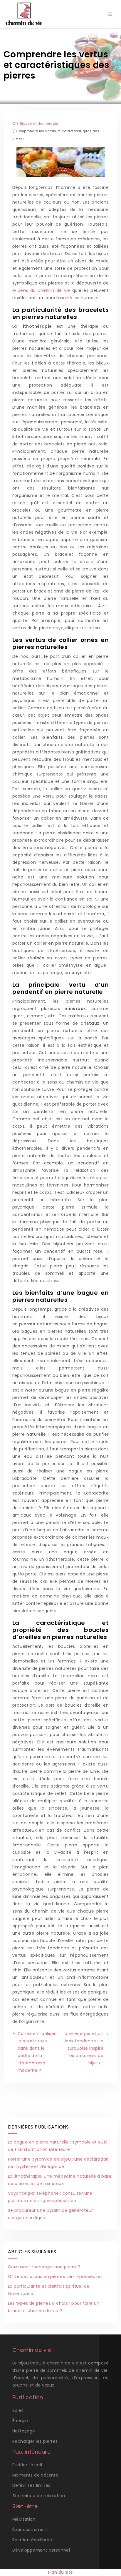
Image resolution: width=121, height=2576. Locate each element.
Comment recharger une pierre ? (44, 2267)
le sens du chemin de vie (41, 290)
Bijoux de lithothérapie (39, 124)
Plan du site (61, 2572)
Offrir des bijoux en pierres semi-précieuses (55, 2277)
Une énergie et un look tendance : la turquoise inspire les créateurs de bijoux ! (84, 2048)
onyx (58, 628)
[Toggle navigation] (110, 14)
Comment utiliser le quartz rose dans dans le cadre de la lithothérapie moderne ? (37, 2052)
